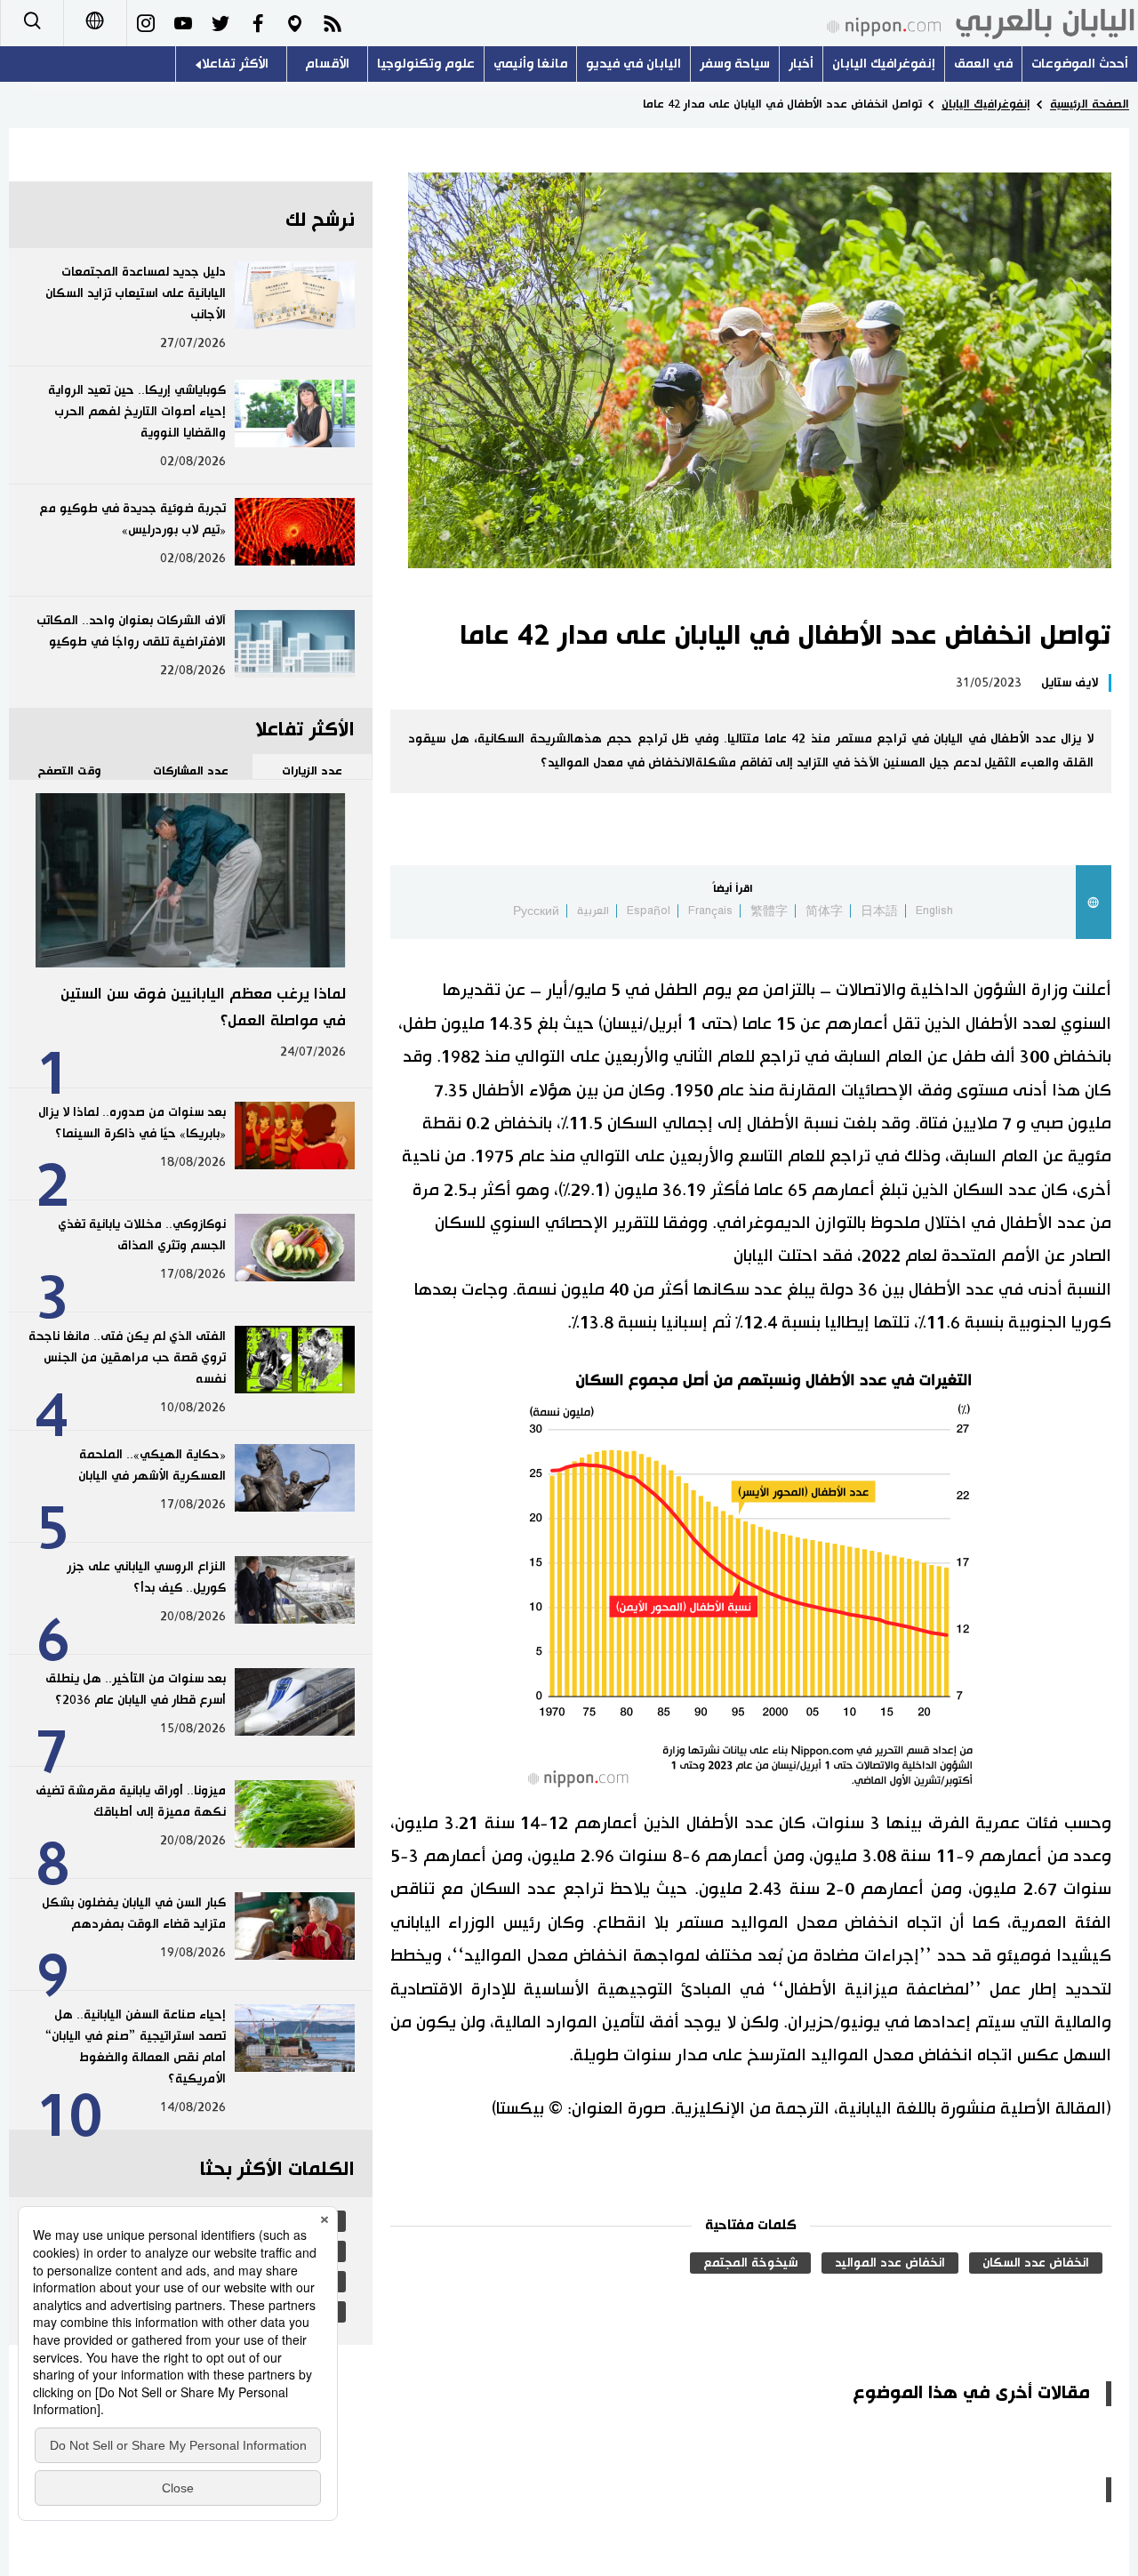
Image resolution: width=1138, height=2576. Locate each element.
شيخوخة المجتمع (750, 2263)
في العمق (983, 64)
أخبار (801, 64)
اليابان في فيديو (633, 64)
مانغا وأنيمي (530, 64)
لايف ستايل (1070, 683)
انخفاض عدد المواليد (890, 2263)
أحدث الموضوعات (1080, 64)
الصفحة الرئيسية (1090, 104)
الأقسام (327, 64)
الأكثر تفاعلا (235, 64)
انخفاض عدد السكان (1036, 2263)
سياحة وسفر (735, 64)
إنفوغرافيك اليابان (884, 64)
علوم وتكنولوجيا (426, 64)
